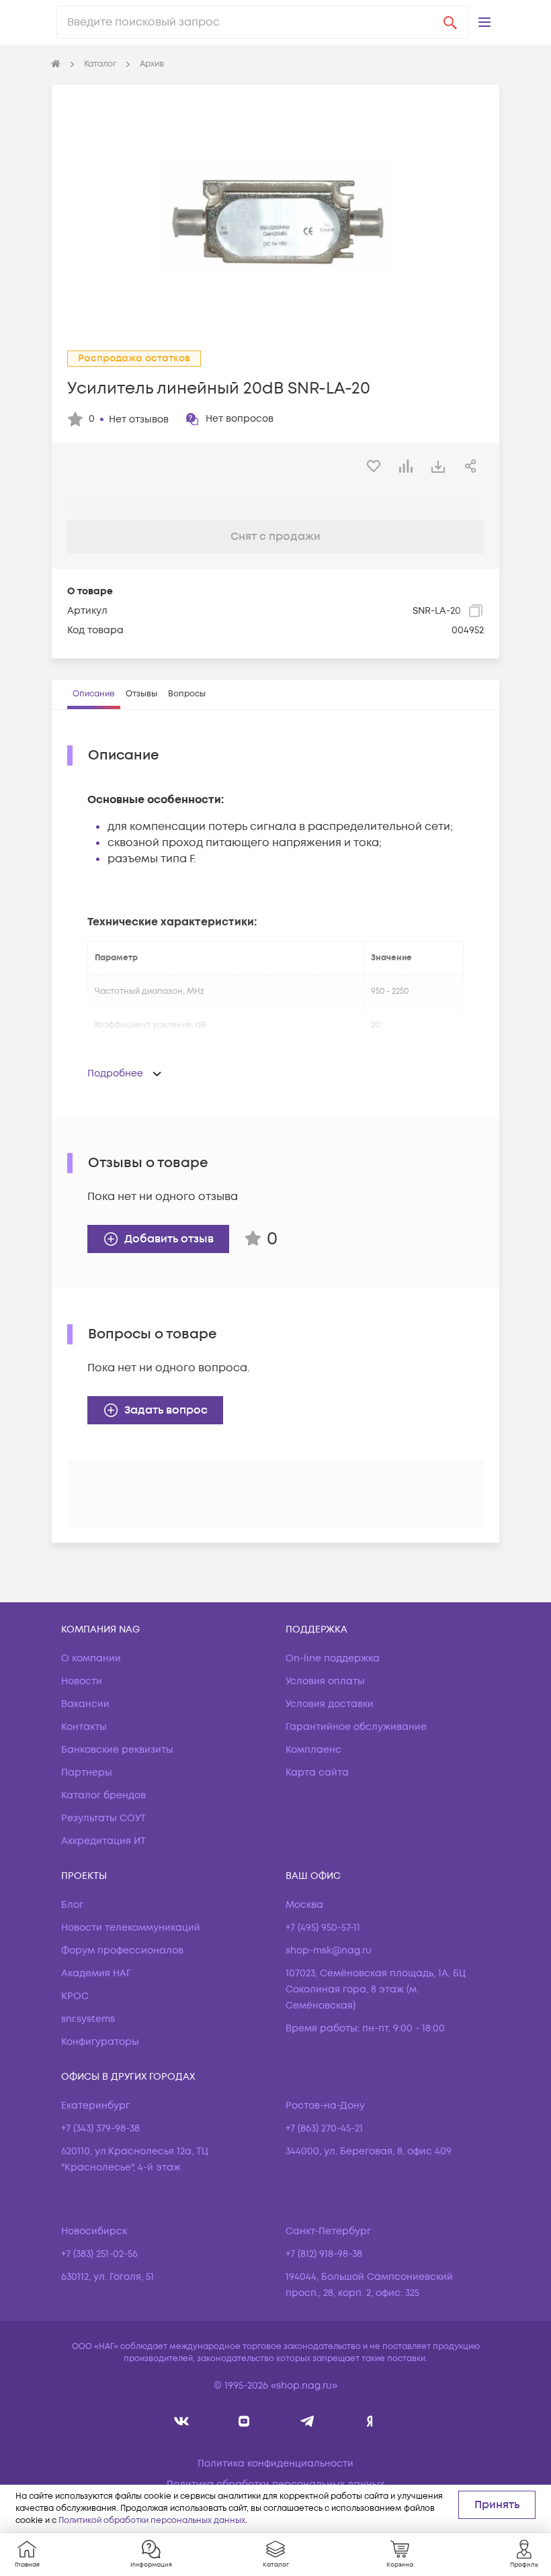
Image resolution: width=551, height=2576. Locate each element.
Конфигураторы (100, 2042)
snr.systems (88, 2019)
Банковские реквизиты (117, 1750)
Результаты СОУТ (103, 1818)
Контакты (84, 1727)
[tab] (94, 694)
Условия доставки (330, 1704)
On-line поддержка (333, 1658)
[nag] (370, 2421)
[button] (484, 22)
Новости (82, 1681)
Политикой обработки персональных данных (152, 2521)
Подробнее (115, 1073)
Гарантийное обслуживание (356, 1727)
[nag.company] (182, 2421)
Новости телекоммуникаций (131, 1928)
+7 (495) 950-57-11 (323, 1928)
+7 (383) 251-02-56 (99, 2254)
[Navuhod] (244, 2421)
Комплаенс (313, 1750)
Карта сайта (317, 1773)
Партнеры (87, 1773)
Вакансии (85, 1704)
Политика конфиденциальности (275, 2464)
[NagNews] (307, 2421)
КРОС (75, 1996)
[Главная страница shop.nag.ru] (56, 64)
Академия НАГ (96, 1973)
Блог (72, 1905)
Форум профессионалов (122, 1950)
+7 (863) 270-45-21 (324, 2128)
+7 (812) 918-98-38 (324, 2254)
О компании (91, 1658)
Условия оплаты (325, 1681)
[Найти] (450, 22)
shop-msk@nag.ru (329, 1950)
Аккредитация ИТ (103, 1841)
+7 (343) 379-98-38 (100, 2128)
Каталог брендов (103, 1795)
